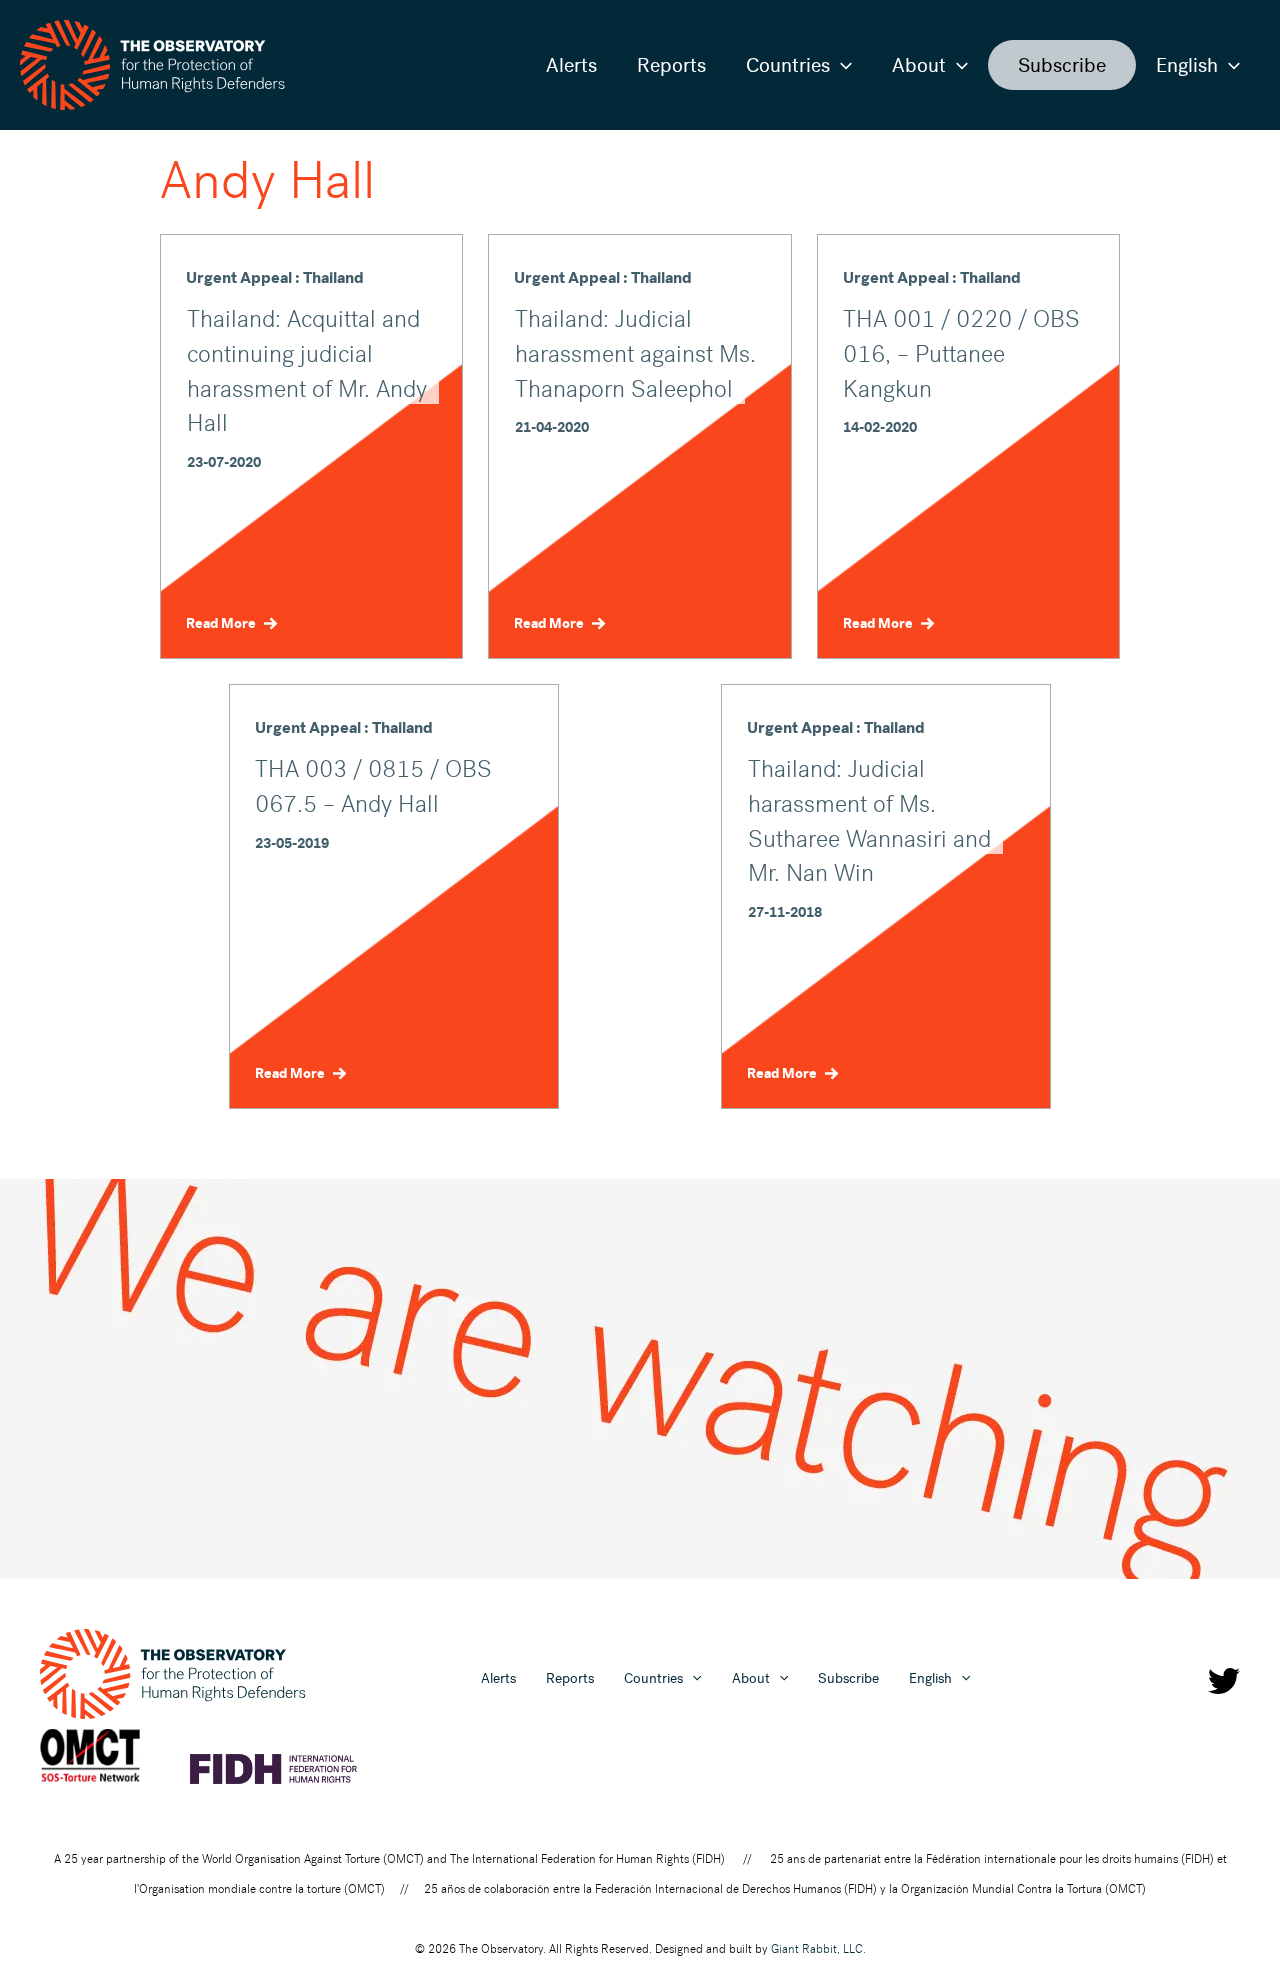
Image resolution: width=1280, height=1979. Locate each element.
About (919, 65)
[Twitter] (1224, 1681)
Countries (788, 65)
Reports (671, 65)
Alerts (571, 65)
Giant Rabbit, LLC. (818, 1949)
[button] (841, 65)
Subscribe (1062, 65)
